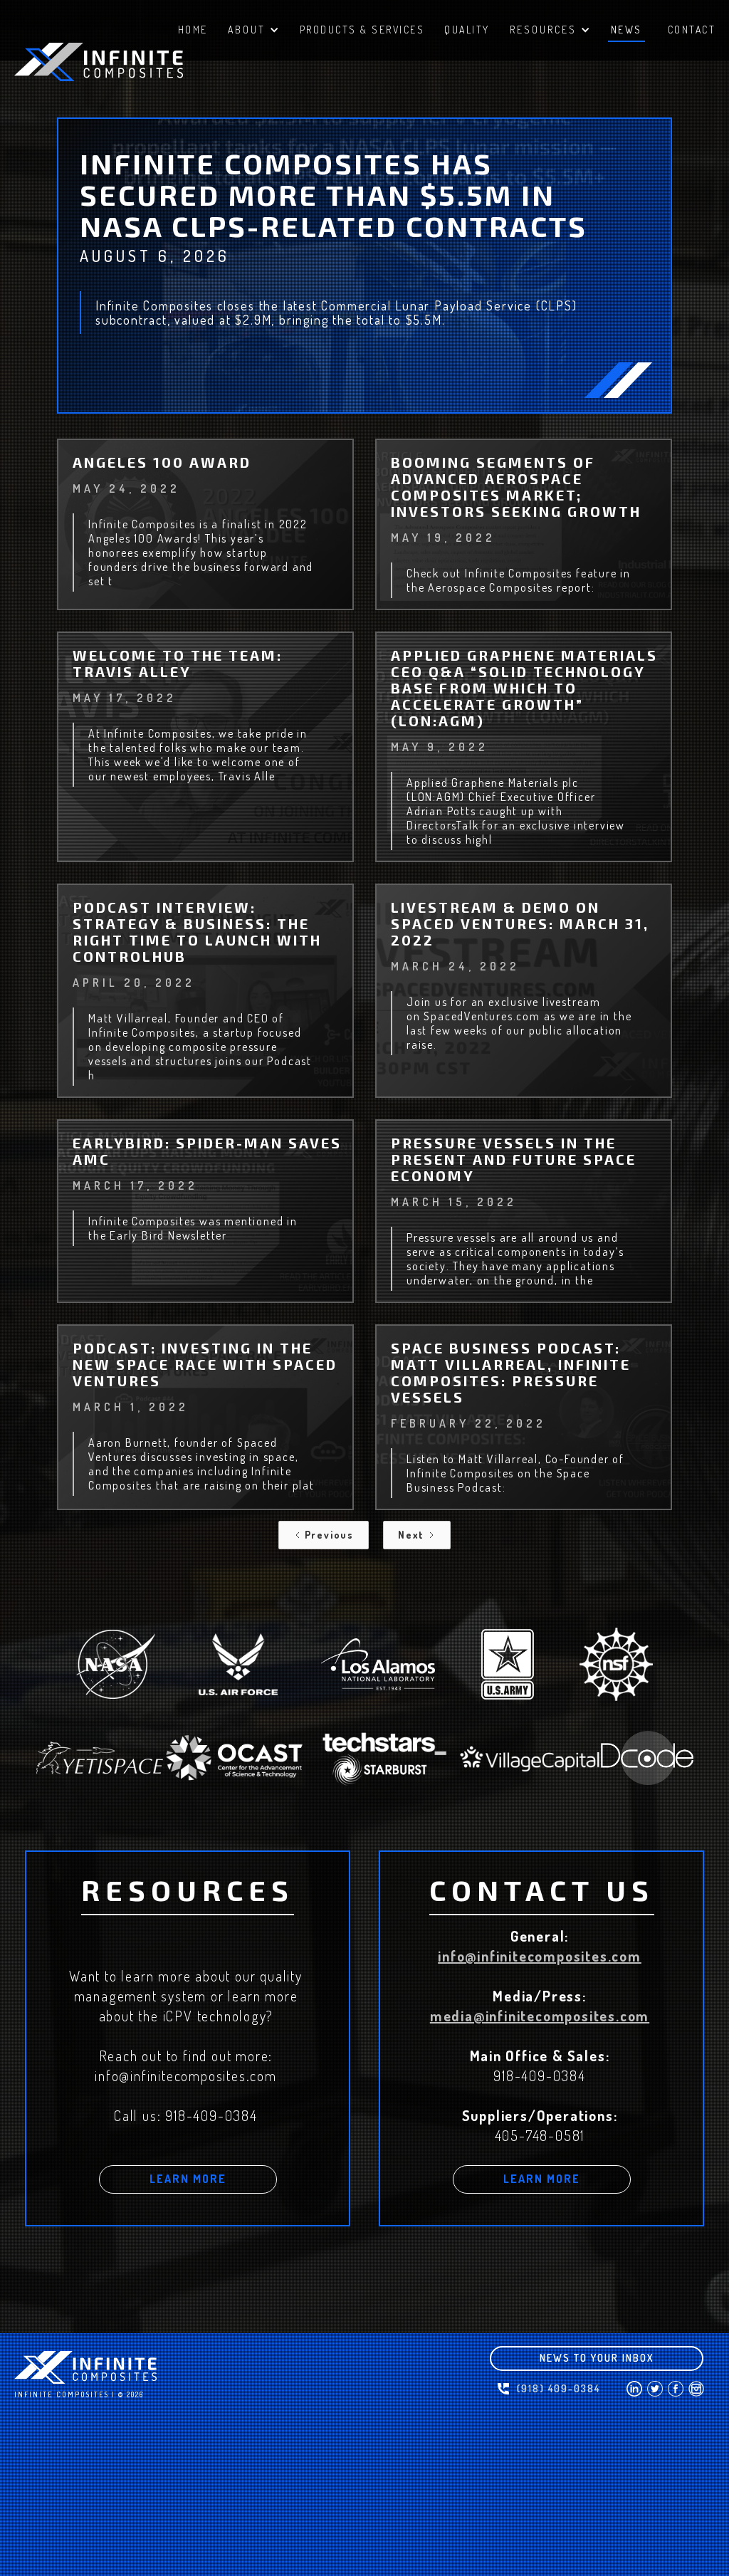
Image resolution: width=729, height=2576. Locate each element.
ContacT (692, 30)
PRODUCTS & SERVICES (362, 30)
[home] (121, 62)
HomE (193, 30)
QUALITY (467, 30)
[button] (254, 32)
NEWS (626, 30)
